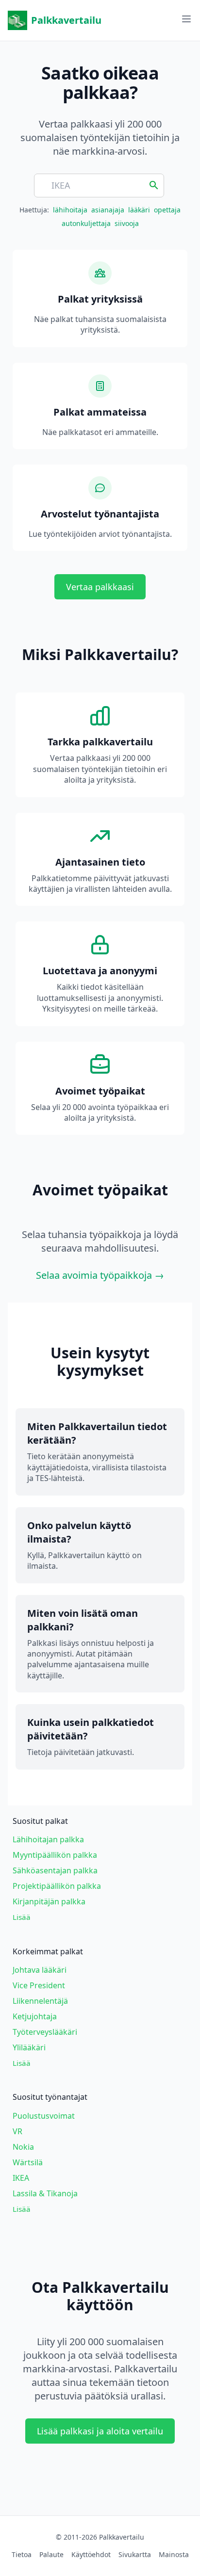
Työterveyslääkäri (45, 2032)
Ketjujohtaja (35, 2016)
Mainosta (174, 2554)
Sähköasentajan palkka (55, 1870)
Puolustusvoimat (44, 2116)
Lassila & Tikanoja (45, 2193)
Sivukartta (135, 2554)
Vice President (39, 1985)
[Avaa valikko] (186, 19)
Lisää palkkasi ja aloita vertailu (100, 2431)
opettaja (167, 210)
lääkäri (139, 210)
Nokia (23, 2147)
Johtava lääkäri (40, 1970)
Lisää (22, 1917)
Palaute (51, 2554)
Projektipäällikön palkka (57, 1886)
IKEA (21, 2178)
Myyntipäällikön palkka (55, 1855)
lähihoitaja (70, 210)
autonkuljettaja (86, 223)
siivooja (127, 223)
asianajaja (108, 210)
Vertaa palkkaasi (100, 587)
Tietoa (22, 2554)
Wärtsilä (28, 2162)
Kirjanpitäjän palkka (49, 1901)
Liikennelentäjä (40, 2001)
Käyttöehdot (91, 2554)
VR (17, 2131)
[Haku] (154, 184)
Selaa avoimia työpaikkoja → (100, 1275)
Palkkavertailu (66, 20)
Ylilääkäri (29, 2047)
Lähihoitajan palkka (48, 1839)
